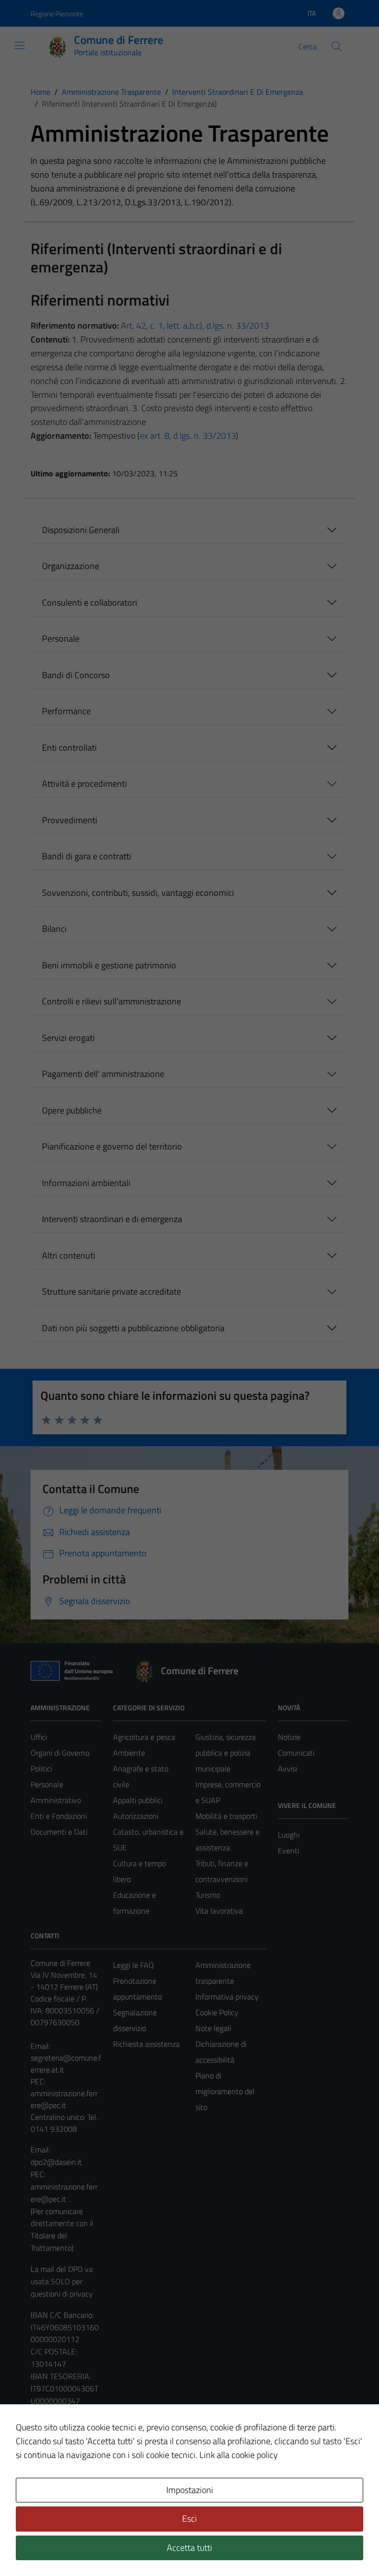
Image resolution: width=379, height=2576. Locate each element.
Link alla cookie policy (239, 2455)
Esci (189, 2518)
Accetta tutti (189, 2548)
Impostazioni (190, 2490)
